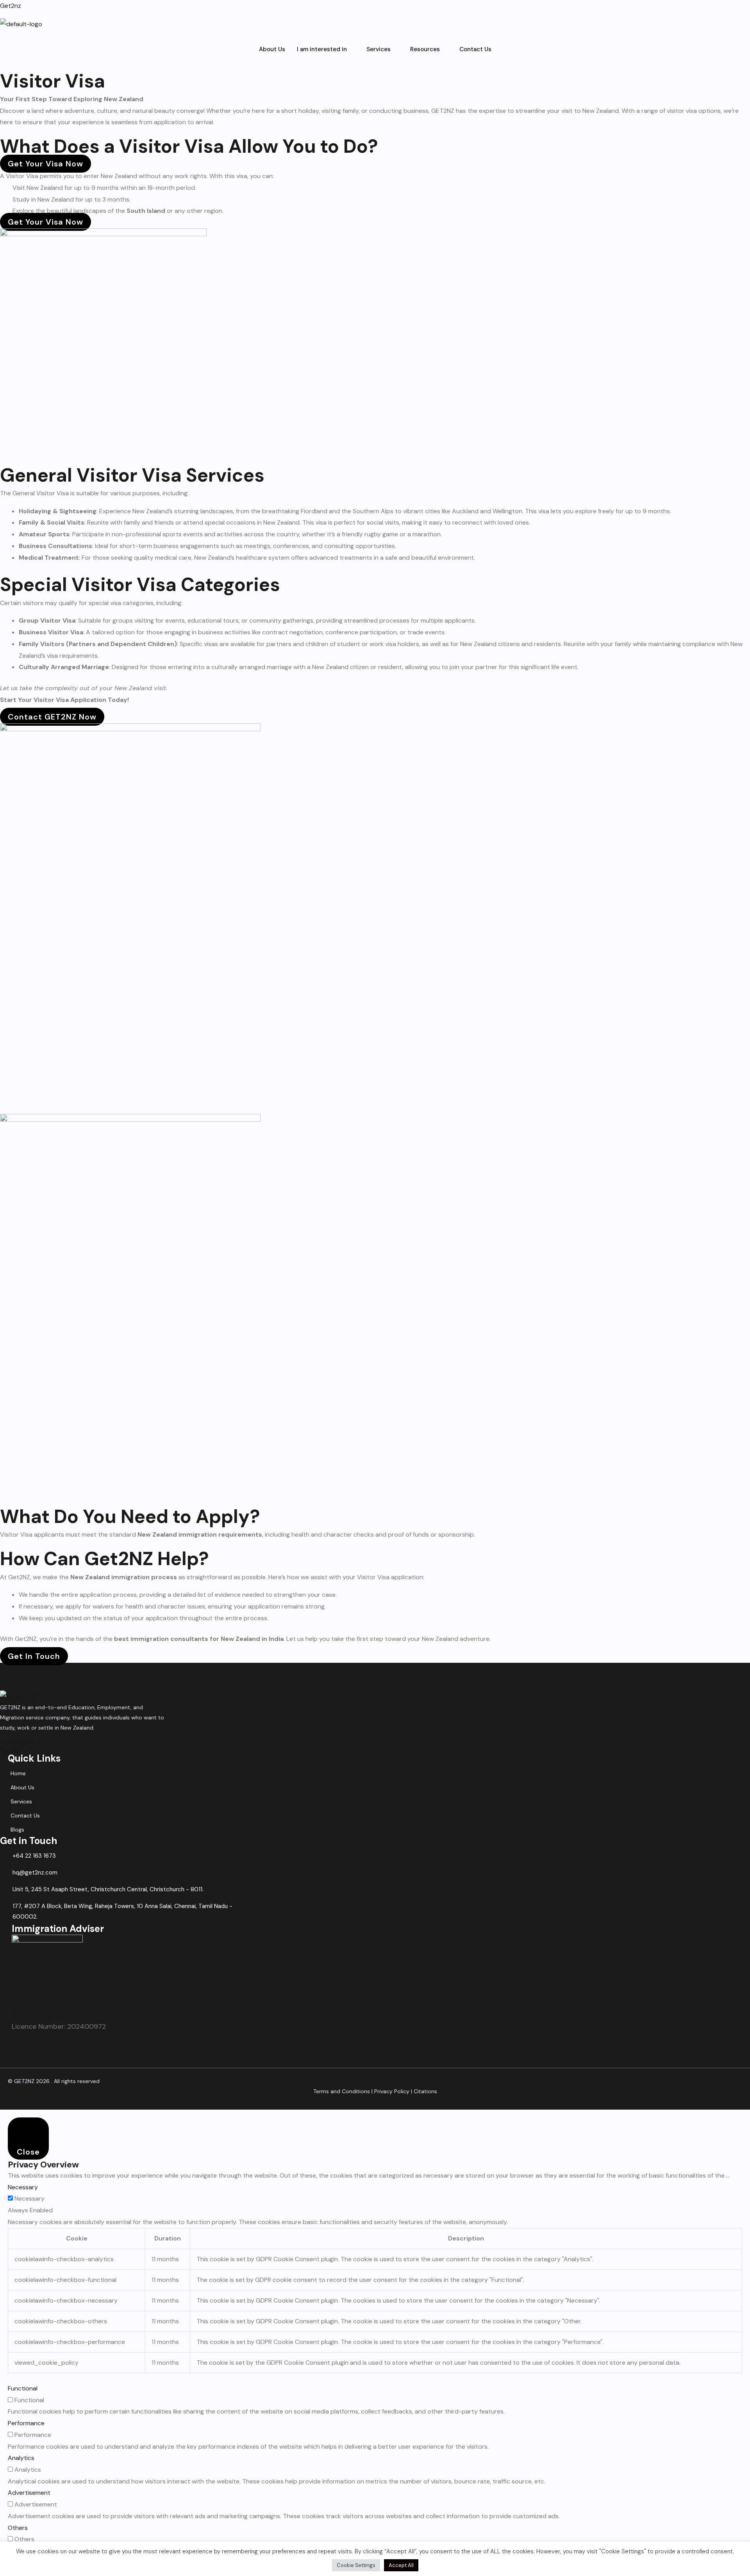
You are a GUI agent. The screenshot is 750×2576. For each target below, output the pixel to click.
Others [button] (18, 2528)
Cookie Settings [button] (356, 2565)
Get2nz (11, 6)
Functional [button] (23, 2388)
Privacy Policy (392, 2091)
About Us (272, 49)
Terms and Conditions (342, 2091)
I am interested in (322, 49)
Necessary (29, 2198)
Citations (425, 2091)
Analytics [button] (21, 2458)
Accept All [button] (401, 2565)
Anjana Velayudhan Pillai (48, 2016)
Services (379, 49)
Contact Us (475, 49)
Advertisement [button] (29, 2493)
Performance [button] (26, 2423)
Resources (425, 49)
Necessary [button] (23, 2187)
